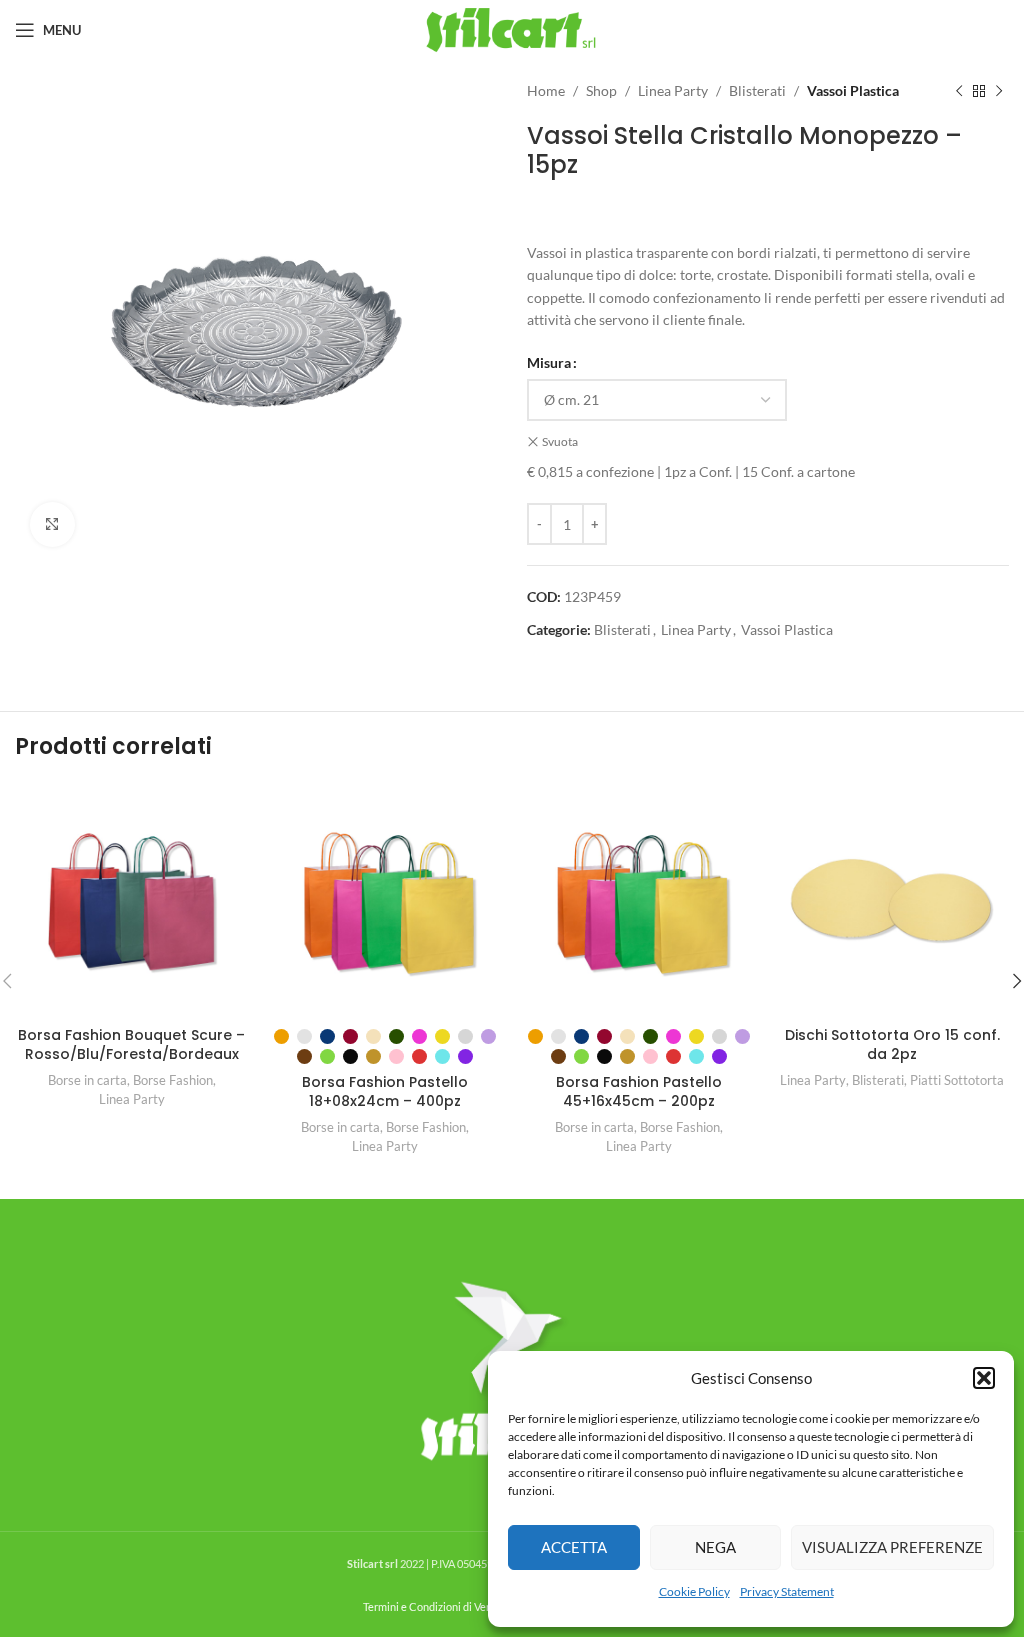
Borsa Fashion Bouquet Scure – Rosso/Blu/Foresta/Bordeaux (131, 1045)
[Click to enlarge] (52, 524)
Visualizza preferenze (892, 1547)
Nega (715, 1547)
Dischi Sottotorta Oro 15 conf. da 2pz (892, 1045)
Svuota (560, 441)
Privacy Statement (787, 1591)
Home (546, 90)
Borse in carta (87, 1080)
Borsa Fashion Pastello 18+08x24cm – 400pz (385, 1092)
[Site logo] (512, 28)
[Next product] (999, 91)
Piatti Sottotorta (957, 1080)
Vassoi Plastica (853, 90)
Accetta (574, 1547)
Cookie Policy (694, 1591)
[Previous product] (959, 91)
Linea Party (673, 90)
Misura (549, 362)
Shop (601, 90)
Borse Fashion (173, 1080)
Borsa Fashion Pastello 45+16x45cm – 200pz (639, 1092)
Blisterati (757, 90)
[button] (984, 1378)
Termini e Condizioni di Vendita (437, 1606)
